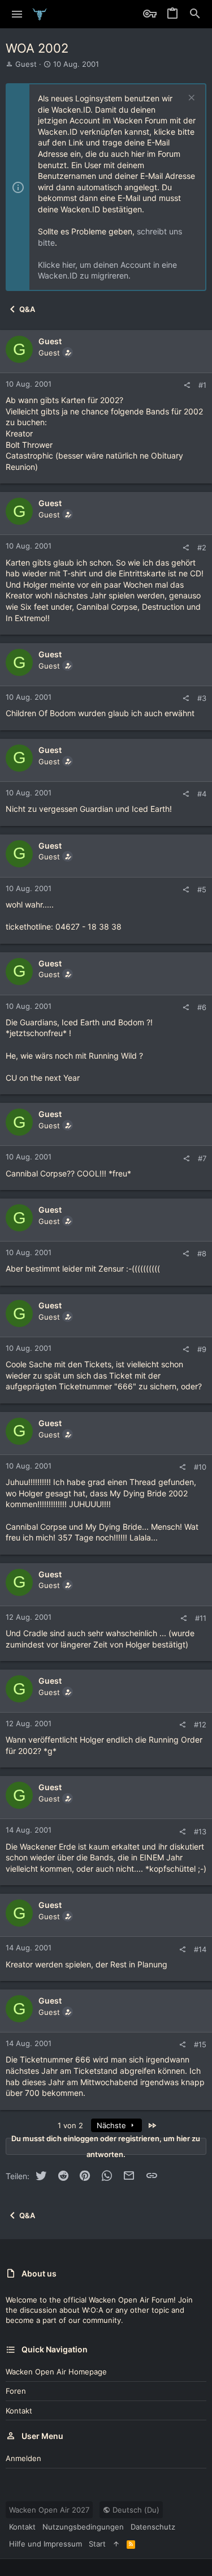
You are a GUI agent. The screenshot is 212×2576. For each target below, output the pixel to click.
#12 (200, 1725)
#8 (202, 1253)
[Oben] (116, 2544)
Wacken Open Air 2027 (49, 2510)
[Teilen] (187, 385)
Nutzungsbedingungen (83, 2527)
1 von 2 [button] (70, 2125)
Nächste (113, 2125)
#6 (202, 1007)
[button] (17, 14)
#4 (202, 794)
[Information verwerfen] (190, 99)
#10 (200, 1467)
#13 (200, 1832)
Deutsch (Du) (135, 2510)
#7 (202, 1158)
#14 (200, 1949)
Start (97, 2544)
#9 (202, 1349)
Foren (16, 2391)
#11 (201, 1618)
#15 (200, 2044)
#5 (202, 889)
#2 (202, 547)
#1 (202, 385)
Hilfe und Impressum (46, 2544)
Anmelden (23, 2458)
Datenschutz (153, 2527)
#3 (202, 698)
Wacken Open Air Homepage (56, 2372)
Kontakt (19, 2411)
